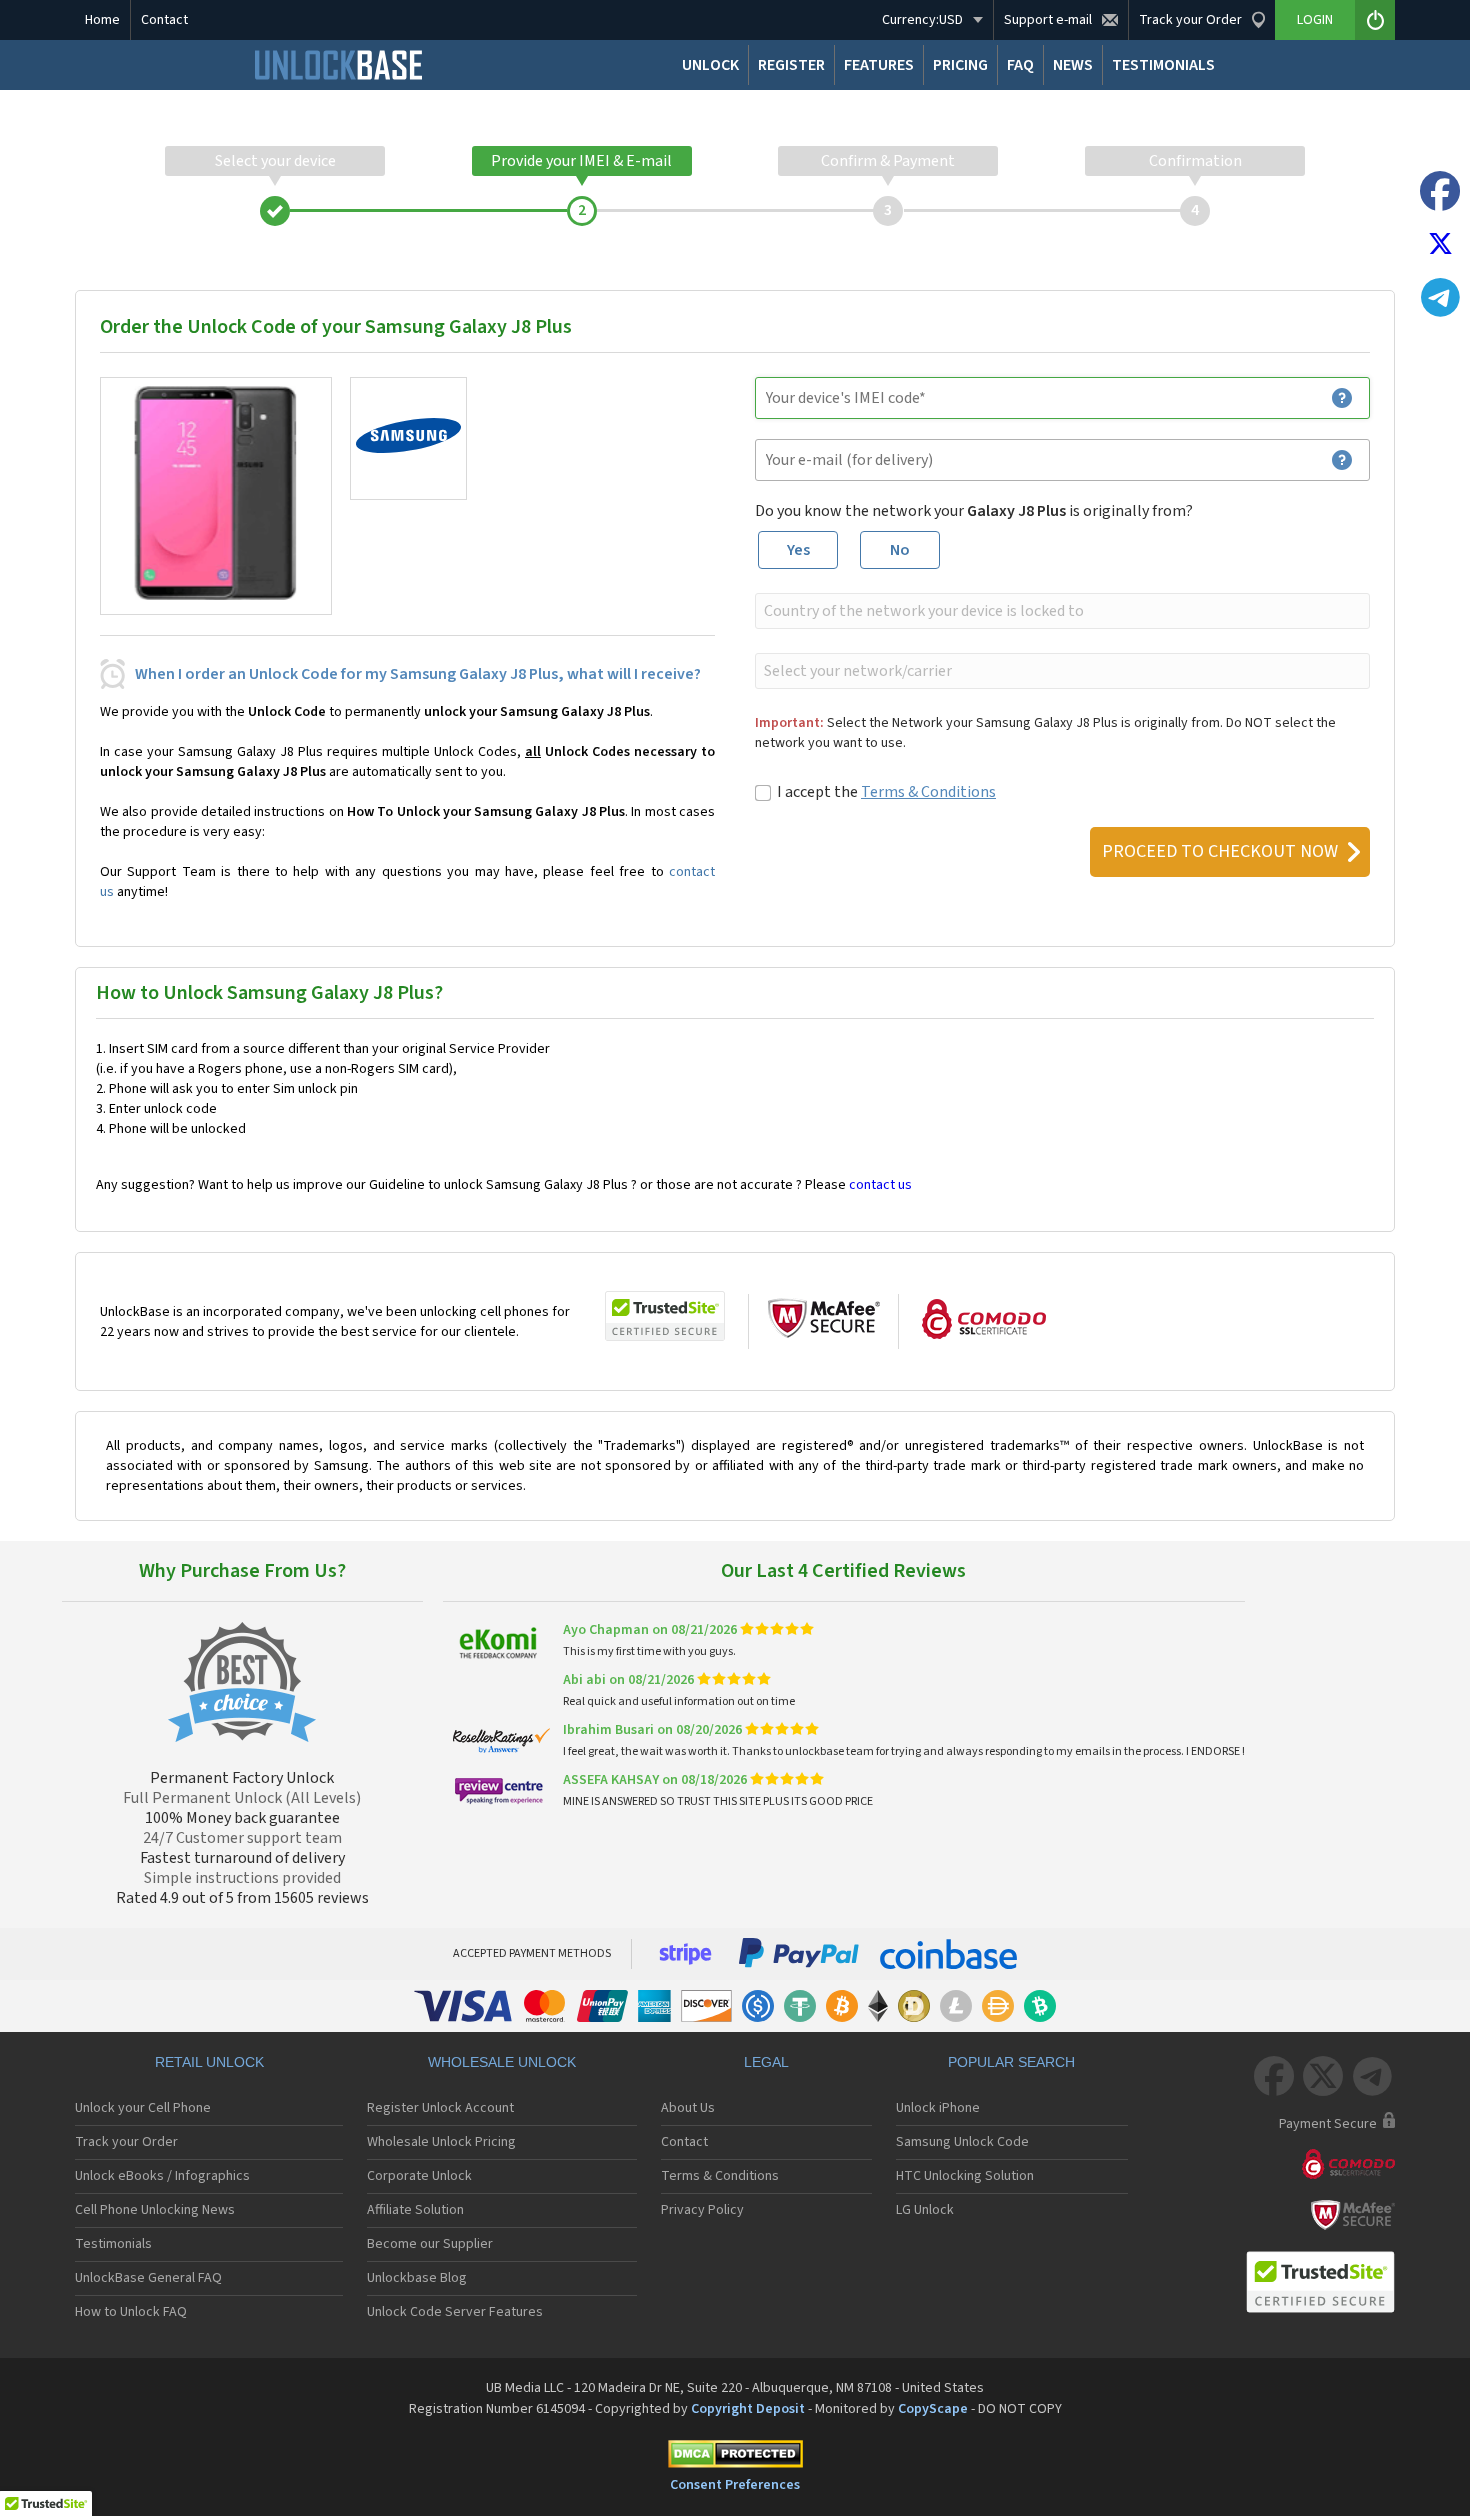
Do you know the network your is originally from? (974, 511)
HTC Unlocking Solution (965, 2176)
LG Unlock (925, 2210)
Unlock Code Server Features (455, 2312)
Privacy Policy (702, 2210)
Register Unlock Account (440, 2108)
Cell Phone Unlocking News (155, 2210)
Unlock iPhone (938, 2108)
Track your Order (126, 2142)
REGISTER (791, 65)
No (900, 550)
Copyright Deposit (748, 2409)
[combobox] (1060, 611)
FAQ (1020, 65)
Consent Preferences (735, 2485)
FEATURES (879, 65)
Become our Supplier (430, 2244)
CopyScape (933, 2409)
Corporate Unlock (419, 2176)
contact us (880, 1185)
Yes (798, 550)
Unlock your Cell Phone (143, 2108)
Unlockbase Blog (417, 2278)
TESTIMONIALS (1163, 65)
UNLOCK (710, 65)
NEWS (1073, 65)
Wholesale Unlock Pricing (441, 2142)
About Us (688, 2108)
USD (922, 20)
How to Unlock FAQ (131, 2312)
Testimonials (113, 2244)
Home (102, 20)
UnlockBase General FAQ (148, 2278)
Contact (164, 20)
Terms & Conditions (928, 792)
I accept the (886, 792)
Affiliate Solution (415, 2210)
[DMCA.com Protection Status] (735, 2457)
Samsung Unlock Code (962, 2142)
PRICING (960, 65)
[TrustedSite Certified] (665, 1316)
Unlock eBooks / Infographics (162, 2176)
